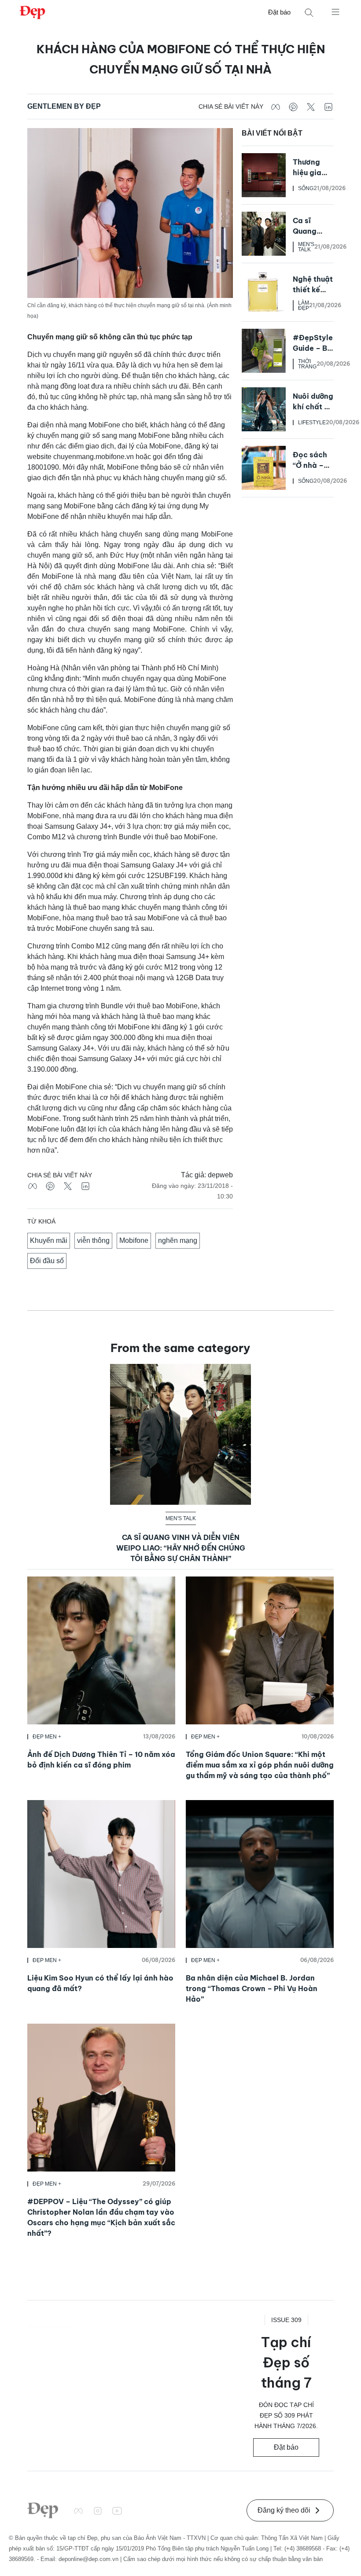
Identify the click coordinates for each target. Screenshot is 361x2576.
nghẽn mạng (178, 1240)
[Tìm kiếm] (309, 13)
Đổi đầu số (47, 1261)
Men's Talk (306, 247)
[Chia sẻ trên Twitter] (311, 107)
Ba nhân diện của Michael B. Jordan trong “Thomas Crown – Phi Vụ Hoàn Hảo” (252, 1988)
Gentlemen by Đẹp (64, 106)
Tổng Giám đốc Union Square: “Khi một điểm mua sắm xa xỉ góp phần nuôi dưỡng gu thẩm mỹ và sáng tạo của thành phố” (260, 1765)
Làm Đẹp (304, 305)
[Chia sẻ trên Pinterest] (293, 107)
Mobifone (134, 1240)
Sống (306, 188)
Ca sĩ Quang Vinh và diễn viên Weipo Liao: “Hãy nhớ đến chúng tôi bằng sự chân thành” (181, 1548)
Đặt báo (279, 12)
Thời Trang (307, 364)
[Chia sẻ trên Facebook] (276, 107)
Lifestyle (312, 423)
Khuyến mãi (49, 1240)
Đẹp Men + (47, 1737)
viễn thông (93, 1240)
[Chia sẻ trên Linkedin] (328, 107)
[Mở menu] (335, 11)
